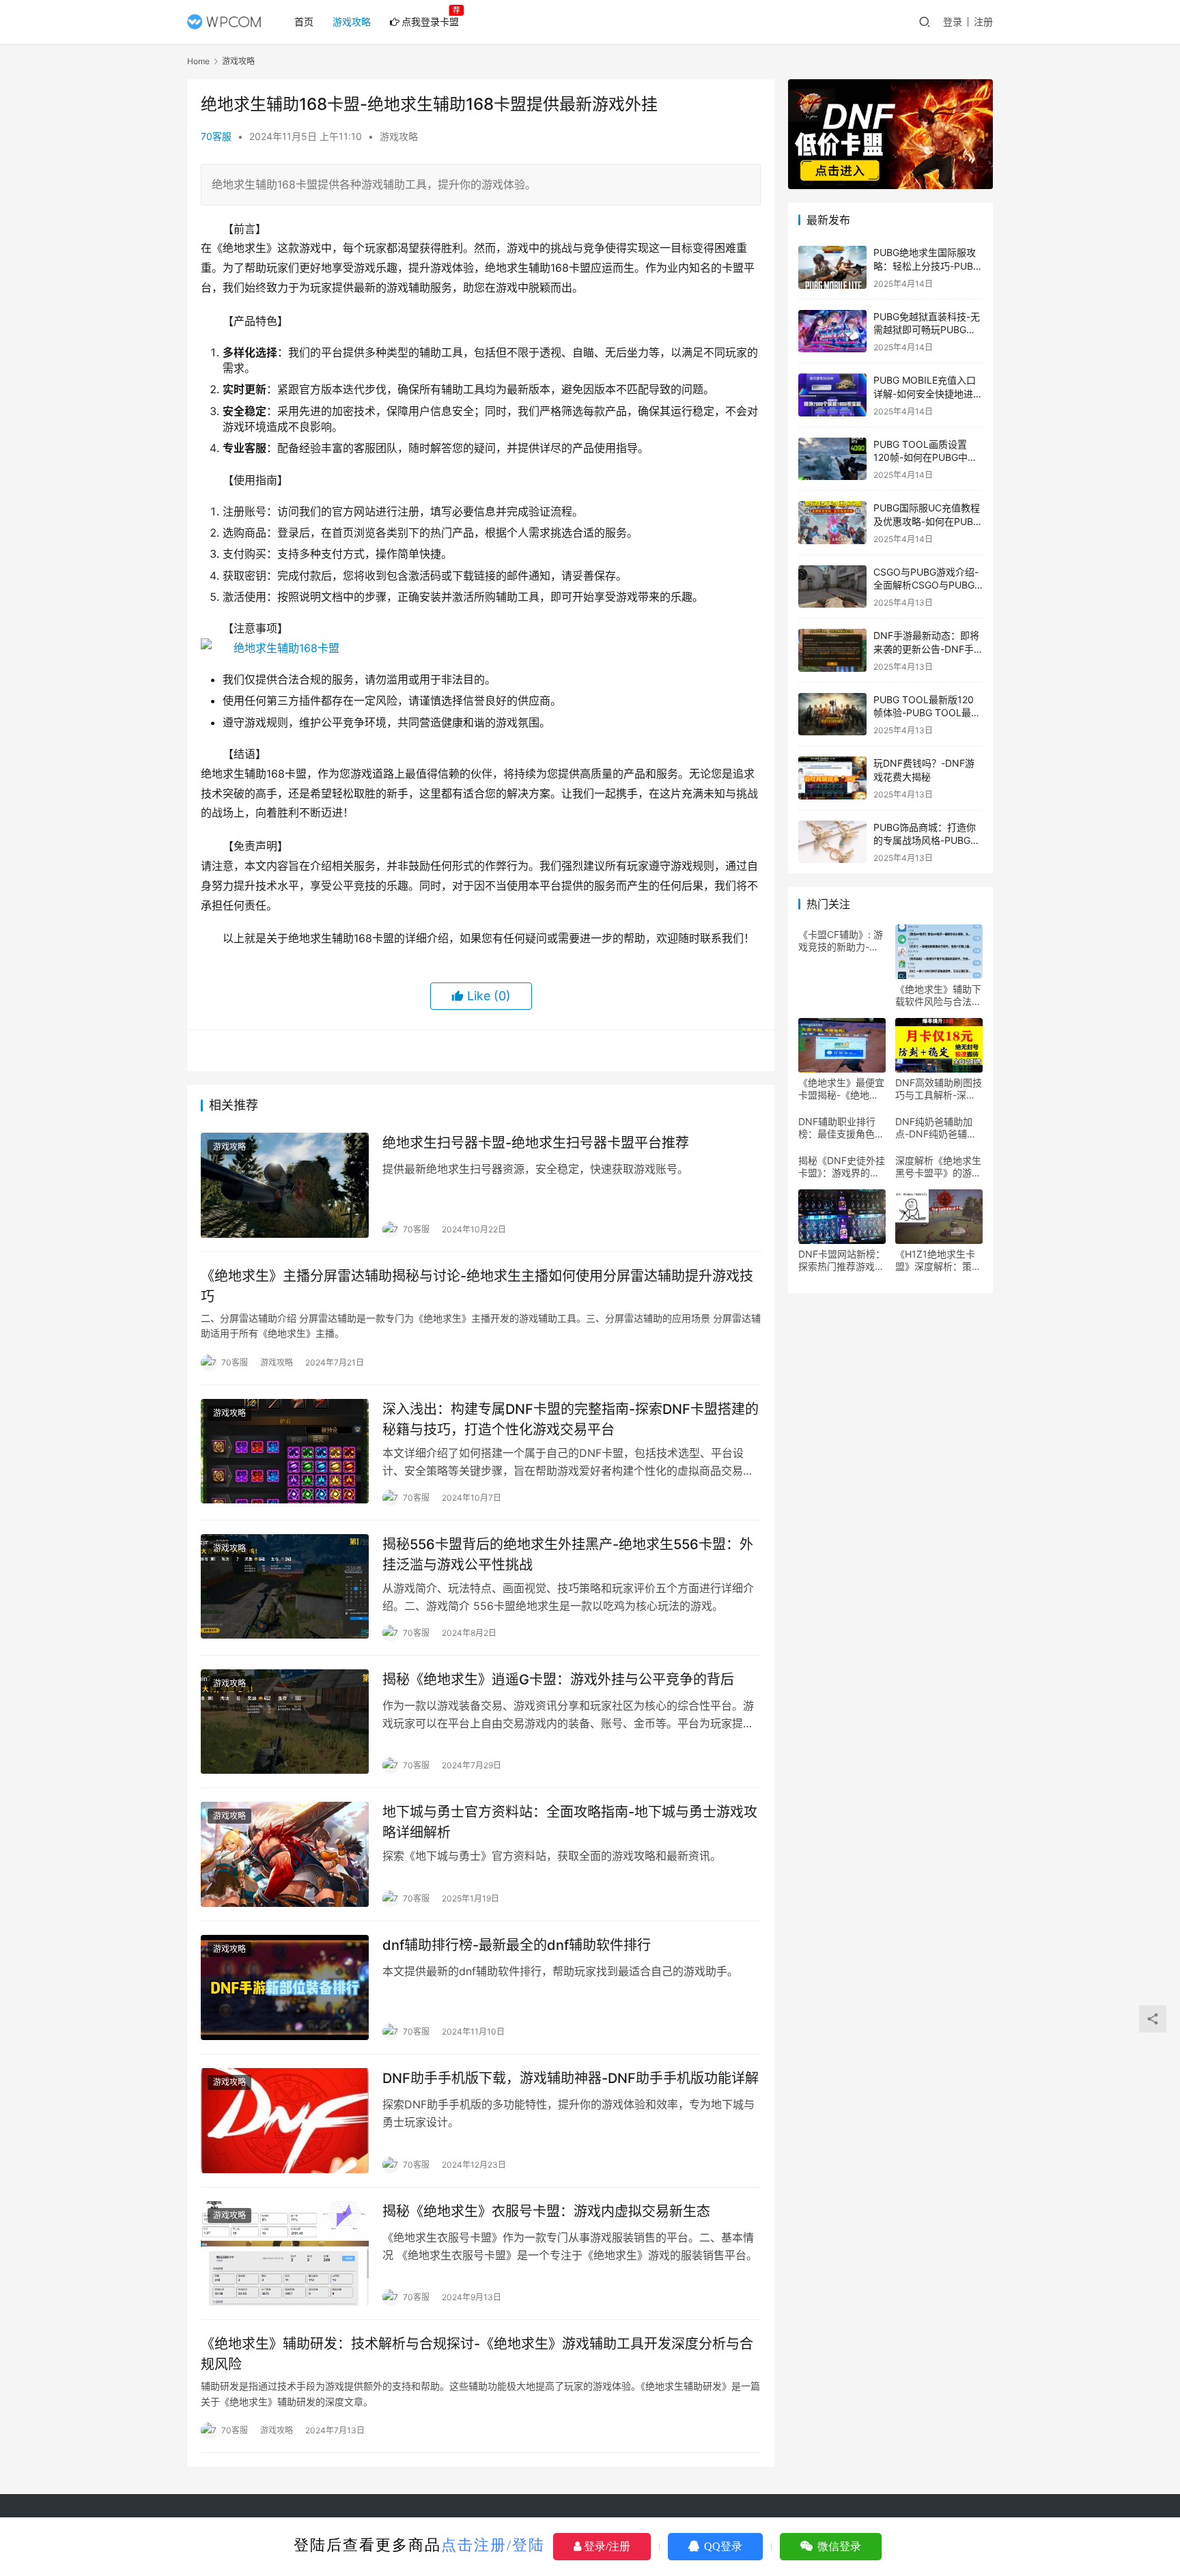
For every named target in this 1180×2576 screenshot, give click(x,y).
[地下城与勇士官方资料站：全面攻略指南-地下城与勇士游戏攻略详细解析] (285, 1854)
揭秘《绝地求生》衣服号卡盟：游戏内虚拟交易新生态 (546, 2211)
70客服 (216, 136)
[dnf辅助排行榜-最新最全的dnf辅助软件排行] (285, 1987)
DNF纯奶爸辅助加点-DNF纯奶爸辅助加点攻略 (936, 1128)
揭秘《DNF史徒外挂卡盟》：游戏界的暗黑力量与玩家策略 (842, 1167)
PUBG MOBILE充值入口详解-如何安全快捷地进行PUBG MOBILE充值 (928, 393)
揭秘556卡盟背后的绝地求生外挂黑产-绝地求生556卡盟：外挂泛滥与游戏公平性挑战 (568, 1554)
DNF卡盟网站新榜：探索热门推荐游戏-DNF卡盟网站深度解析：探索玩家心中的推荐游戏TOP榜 (842, 1260)
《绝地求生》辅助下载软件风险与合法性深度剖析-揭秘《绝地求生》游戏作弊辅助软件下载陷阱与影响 (938, 995)
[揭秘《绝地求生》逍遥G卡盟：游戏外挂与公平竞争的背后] (285, 1722)
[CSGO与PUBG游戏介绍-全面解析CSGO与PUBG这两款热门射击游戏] (832, 587)
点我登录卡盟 (430, 22)
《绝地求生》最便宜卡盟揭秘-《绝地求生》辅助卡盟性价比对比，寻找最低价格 (841, 1089)
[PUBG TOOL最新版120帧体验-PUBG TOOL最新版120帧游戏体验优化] (832, 714)
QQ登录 (722, 2546)
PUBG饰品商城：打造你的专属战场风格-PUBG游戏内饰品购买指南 (927, 840)
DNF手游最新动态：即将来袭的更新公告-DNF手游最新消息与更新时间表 (926, 649)
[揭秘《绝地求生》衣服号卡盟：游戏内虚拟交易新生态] (285, 2254)
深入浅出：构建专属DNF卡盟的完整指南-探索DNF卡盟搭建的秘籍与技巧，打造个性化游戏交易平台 (571, 1419)
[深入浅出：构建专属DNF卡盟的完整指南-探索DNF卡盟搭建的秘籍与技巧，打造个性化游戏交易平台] (285, 1452)
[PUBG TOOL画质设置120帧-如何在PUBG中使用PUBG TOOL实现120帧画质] (832, 459)
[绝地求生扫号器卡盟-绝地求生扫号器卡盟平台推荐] (285, 1185)
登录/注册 (606, 2546)
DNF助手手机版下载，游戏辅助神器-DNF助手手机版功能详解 (571, 2078)
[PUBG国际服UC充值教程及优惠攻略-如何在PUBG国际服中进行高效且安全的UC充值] (832, 523)
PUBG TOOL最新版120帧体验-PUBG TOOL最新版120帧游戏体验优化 (927, 713)
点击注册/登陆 (493, 2545)
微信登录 (838, 2546)
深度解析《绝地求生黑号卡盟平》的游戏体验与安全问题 (938, 1167)
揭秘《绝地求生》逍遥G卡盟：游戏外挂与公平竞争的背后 (558, 1680)
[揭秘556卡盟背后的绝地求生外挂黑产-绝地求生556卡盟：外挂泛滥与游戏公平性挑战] (285, 1587)
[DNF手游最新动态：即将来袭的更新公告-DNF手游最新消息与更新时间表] (832, 650)
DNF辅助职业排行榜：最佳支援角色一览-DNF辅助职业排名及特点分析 (841, 1128)
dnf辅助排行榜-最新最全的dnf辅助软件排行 (517, 1945)
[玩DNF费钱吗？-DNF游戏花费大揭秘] (832, 778)
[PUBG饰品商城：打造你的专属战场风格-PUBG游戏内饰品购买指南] (832, 842)
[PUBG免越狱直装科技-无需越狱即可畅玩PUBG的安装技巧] (832, 331)
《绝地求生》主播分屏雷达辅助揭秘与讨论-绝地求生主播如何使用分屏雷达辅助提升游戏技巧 (477, 1286)
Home (198, 61)
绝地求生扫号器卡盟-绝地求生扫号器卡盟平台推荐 (536, 1143)
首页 (304, 22)
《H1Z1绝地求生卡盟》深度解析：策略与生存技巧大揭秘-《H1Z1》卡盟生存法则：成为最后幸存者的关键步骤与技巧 (938, 1260)
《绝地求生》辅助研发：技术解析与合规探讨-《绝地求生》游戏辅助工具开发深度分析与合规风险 (477, 2354)
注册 (983, 22)
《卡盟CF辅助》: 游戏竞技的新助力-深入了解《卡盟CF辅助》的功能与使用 (841, 941)
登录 (953, 22)
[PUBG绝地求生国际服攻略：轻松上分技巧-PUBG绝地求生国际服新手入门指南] (832, 267)
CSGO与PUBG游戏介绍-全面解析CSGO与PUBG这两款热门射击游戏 (926, 585)
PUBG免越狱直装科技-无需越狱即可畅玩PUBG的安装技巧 (927, 330)
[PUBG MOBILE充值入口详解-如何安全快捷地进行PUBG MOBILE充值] (832, 395)
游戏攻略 (352, 22)
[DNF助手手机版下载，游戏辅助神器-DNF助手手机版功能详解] (285, 2121)
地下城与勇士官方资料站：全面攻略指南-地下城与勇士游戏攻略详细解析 (570, 1822)
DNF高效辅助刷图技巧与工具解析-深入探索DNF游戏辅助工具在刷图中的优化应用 (939, 1089)
